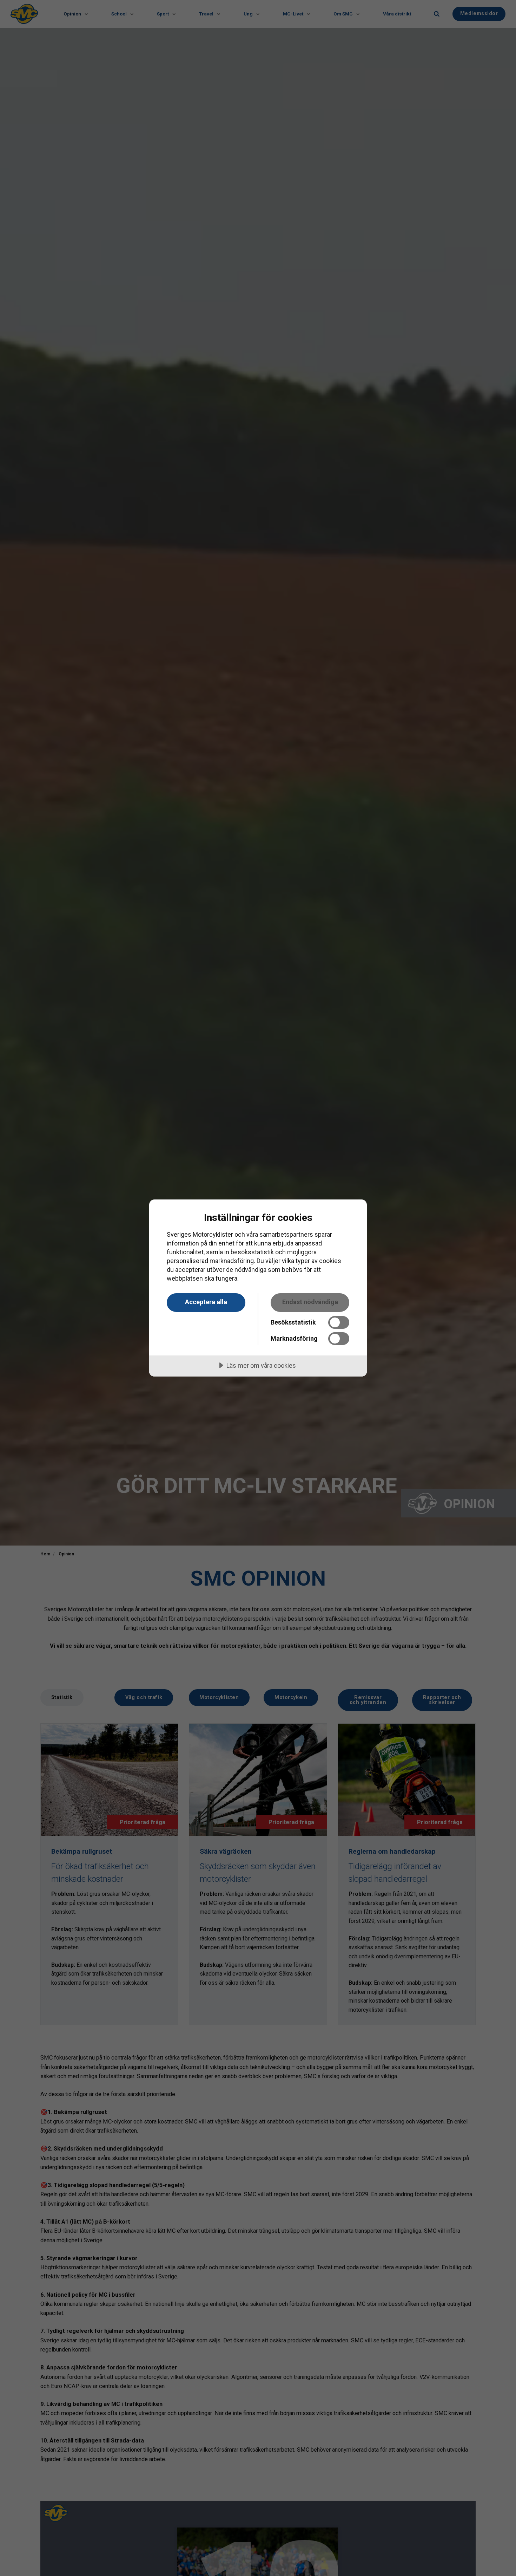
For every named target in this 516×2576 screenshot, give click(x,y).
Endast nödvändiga (310, 1302)
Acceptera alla (206, 1302)
